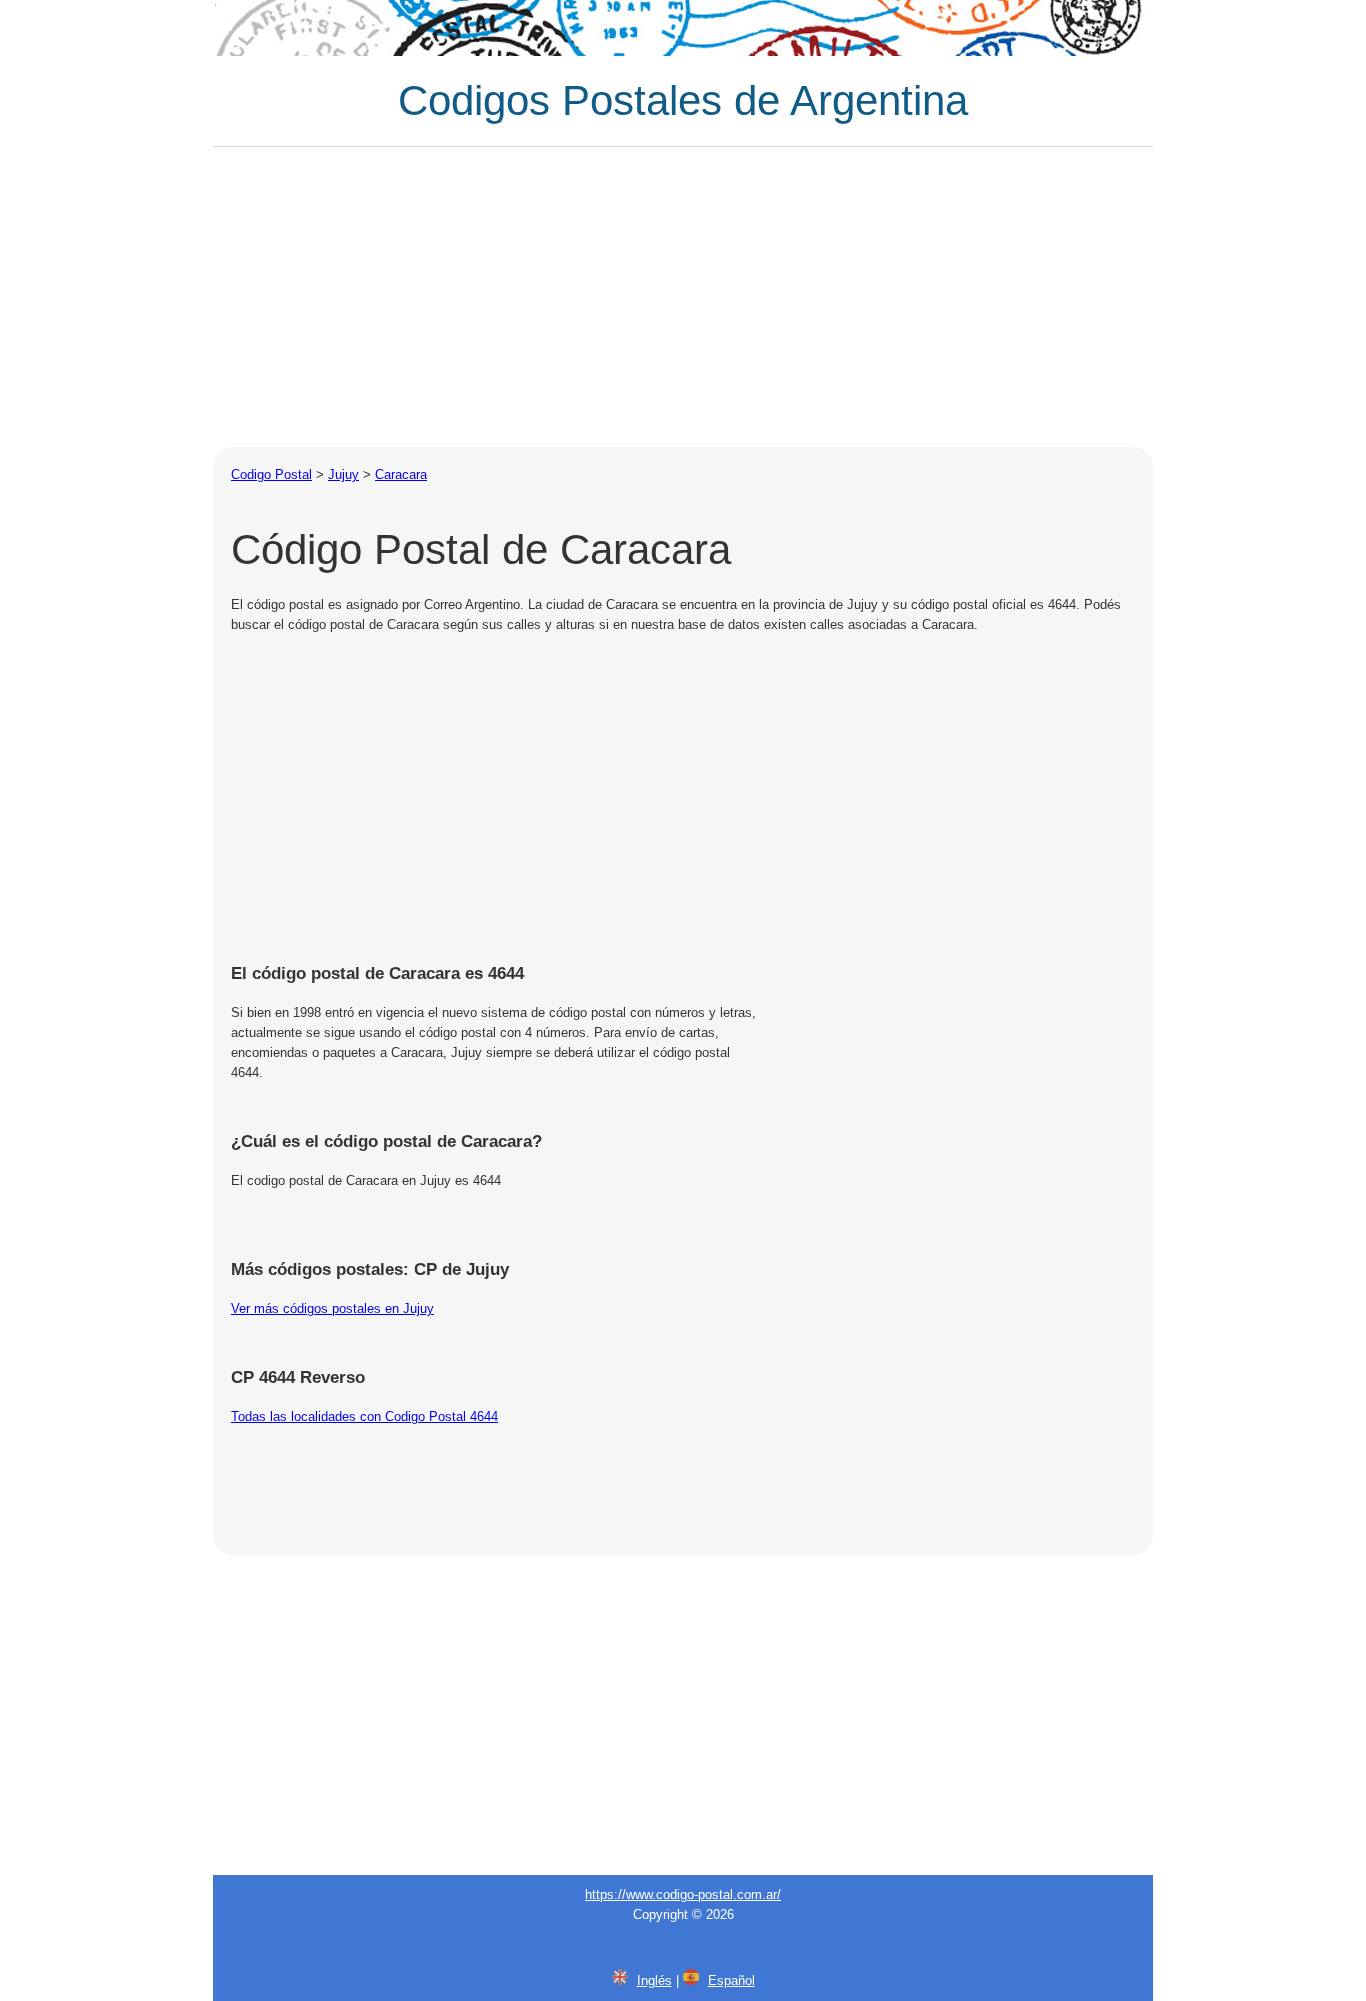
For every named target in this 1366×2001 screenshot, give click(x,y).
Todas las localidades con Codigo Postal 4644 (364, 1416)
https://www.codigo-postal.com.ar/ (683, 1894)
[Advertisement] (683, 297)
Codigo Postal (271, 474)
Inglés (654, 1980)
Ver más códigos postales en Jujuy (332, 1308)
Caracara (401, 474)
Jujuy (343, 474)
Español (731, 1980)
